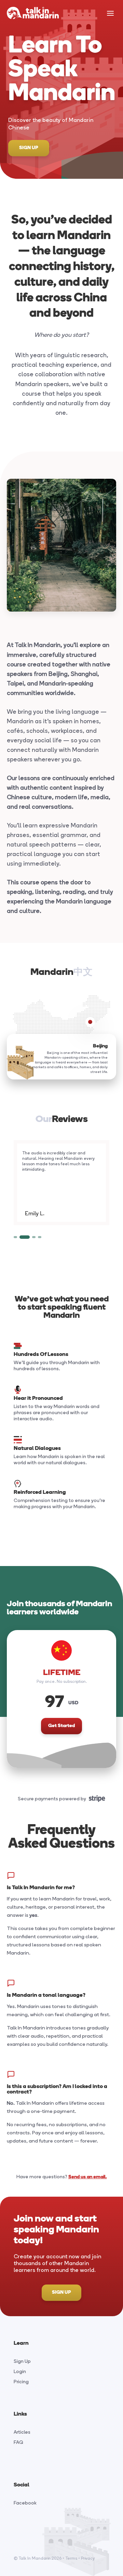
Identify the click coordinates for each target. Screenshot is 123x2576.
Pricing (21, 2382)
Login (20, 2372)
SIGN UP (29, 148)
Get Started (61, 1726)
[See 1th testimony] (22, 1237)
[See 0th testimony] (15, 1237)
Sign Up (22, 2361)
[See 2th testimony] (31, 1237)
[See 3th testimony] (40, 1237)
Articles (22, 2432)
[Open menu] (110, 14)
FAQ (18, 2442)
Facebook (25, 2503)
